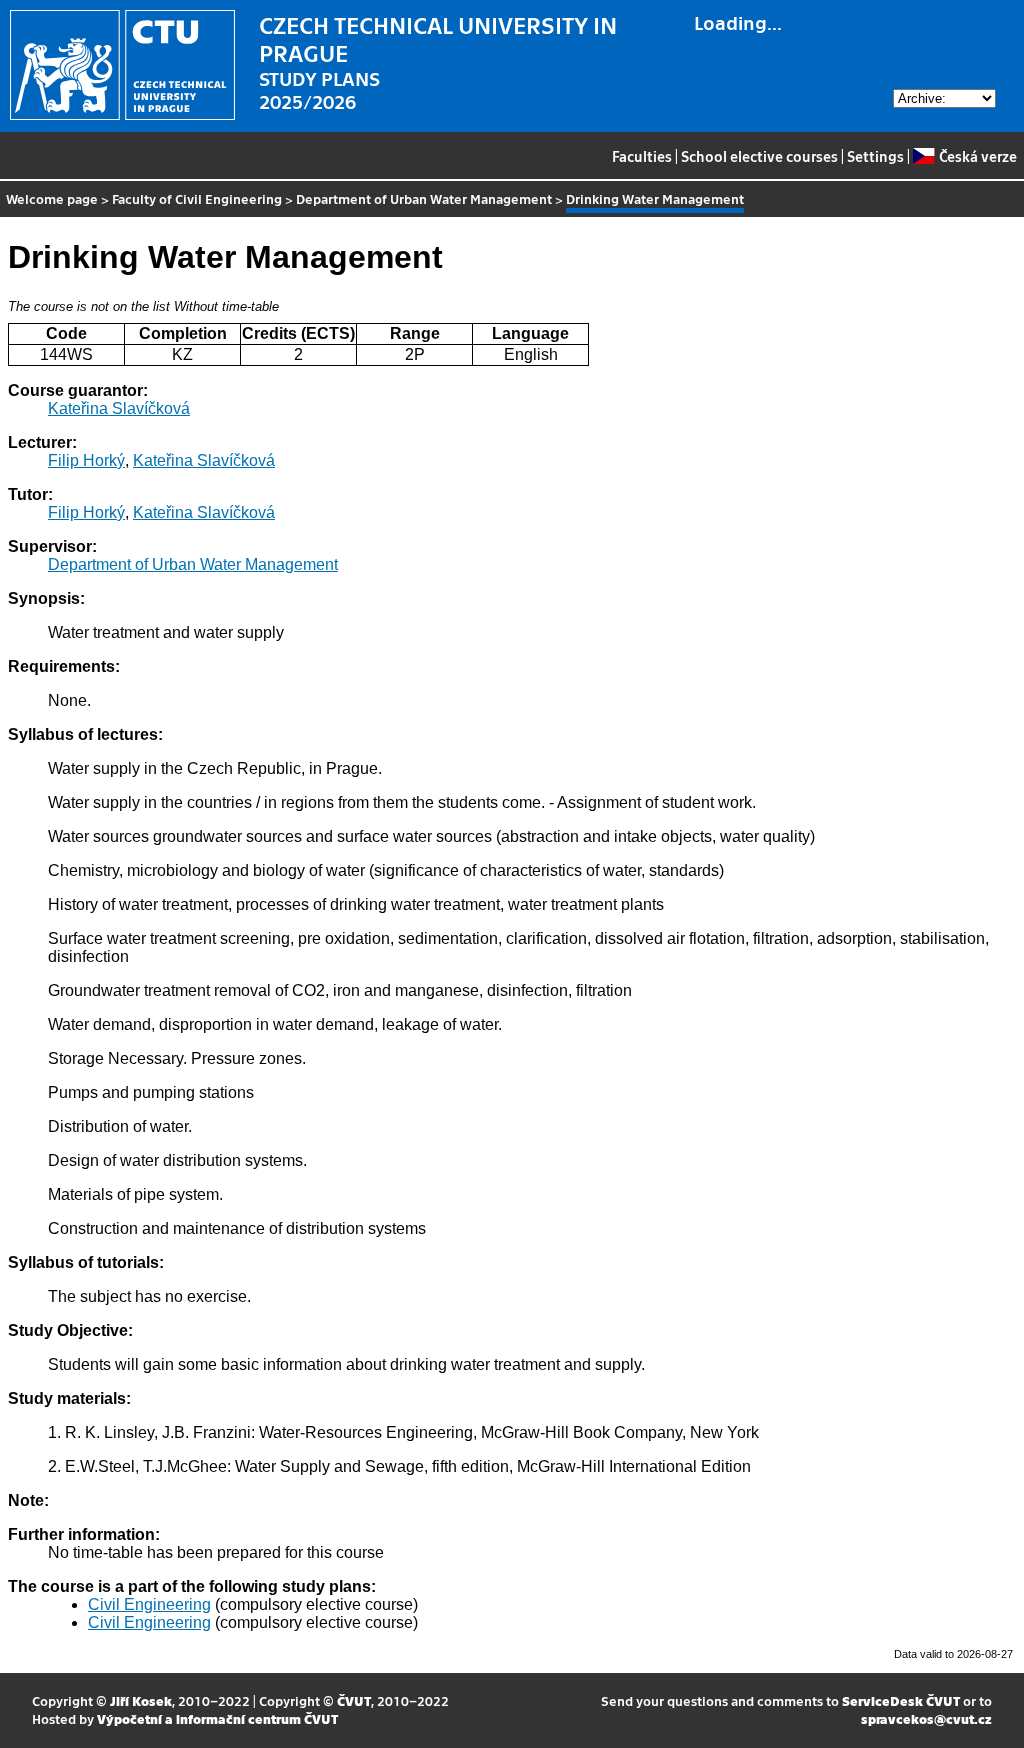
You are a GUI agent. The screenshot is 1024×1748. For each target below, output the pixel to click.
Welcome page (52, 198)
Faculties (642, 156)
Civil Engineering (149, 1604)
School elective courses (759, 156)
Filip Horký (86, 460)
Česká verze (977, 156)
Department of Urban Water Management (424, 198)
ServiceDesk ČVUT (901, 1700)
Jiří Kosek (141, 1700)
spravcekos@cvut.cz (926, 1718)
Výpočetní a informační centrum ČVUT (217, 1718)
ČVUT (354, 1700)
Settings (875, 156)
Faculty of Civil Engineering (197, 198)
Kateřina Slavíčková (119, 408)
